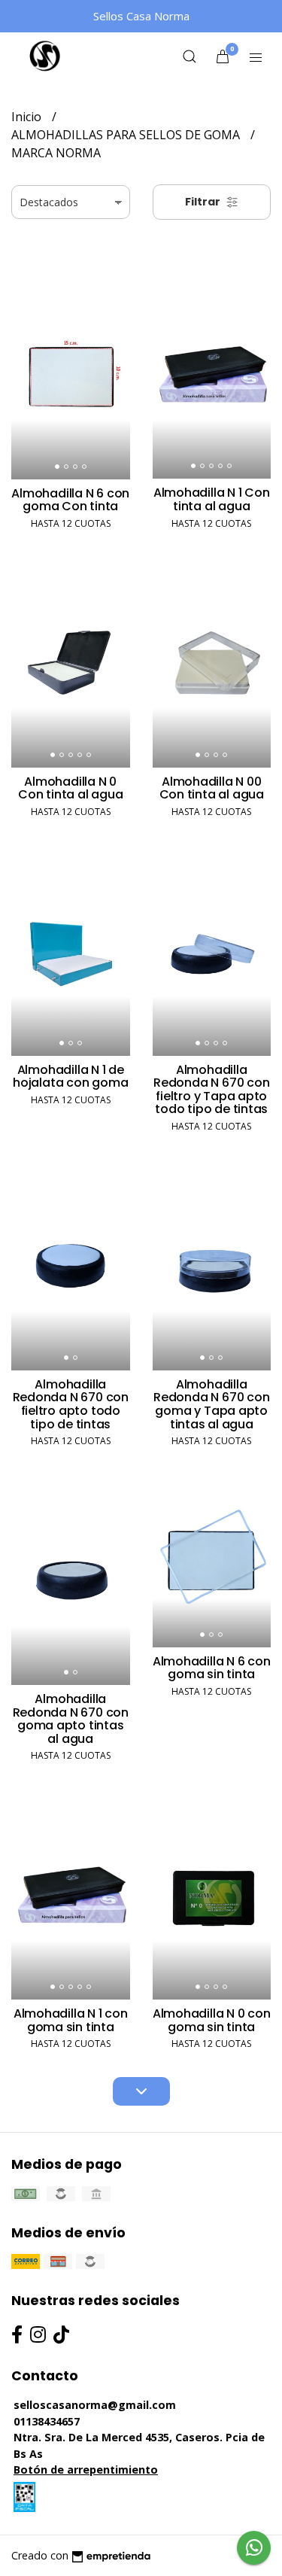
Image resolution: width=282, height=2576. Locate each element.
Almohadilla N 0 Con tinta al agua (70, 788)
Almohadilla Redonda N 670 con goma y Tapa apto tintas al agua (211, 1404)
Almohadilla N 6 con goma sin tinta (212, 1668)
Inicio (28, 117)
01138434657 (47, 2421)
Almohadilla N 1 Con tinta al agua (212, 499)
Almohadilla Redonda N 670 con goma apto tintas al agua (71, 1719)
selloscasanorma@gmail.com (95, 2405)
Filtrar (204, 202)
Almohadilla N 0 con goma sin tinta (212, 2020)
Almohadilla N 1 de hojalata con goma (70, 1077)
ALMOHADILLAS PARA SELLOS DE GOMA (127, 135)
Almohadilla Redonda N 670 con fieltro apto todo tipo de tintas (71, 1404)
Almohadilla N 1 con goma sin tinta (71, 2020)
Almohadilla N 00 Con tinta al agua (212, 788)
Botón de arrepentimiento (86, 2470)
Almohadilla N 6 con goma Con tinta (70, 500)
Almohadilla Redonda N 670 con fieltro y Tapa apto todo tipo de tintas (211, 1090)
